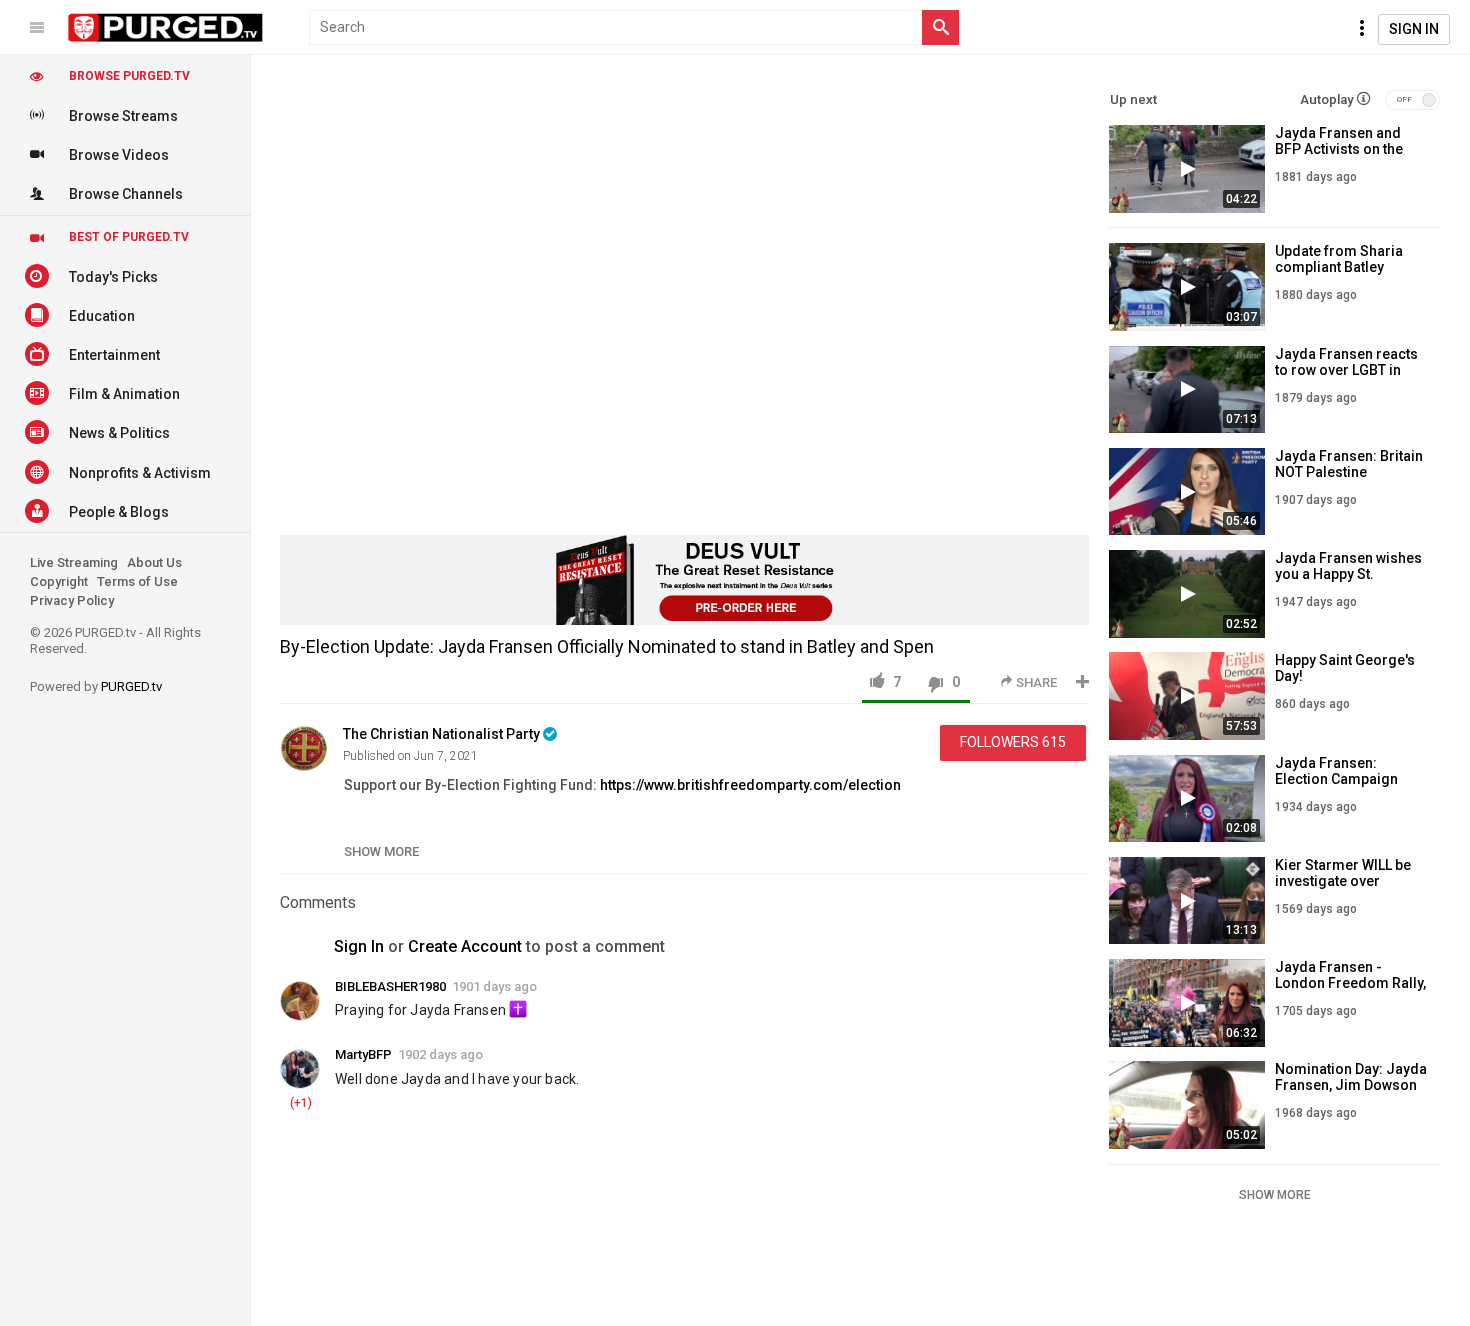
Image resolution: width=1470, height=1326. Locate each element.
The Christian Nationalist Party (441, 734)
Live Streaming (74, 562)
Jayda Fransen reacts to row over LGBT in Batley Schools (1346, 370)
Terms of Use (137, 581)
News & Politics (119, 433)
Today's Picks (113, 277)
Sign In (1414, 29)
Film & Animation (124, 394)
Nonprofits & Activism (140, 473)
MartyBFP (363, 1054)
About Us (154, 562)
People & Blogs (119, 512)
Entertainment (114, 355)
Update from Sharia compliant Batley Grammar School (1339, 267)
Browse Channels (126, 194)
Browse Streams (123, 116)
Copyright (59, 581)
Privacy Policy (72, 600)
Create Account (465, 946)
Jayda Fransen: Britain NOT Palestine (1349, 464)
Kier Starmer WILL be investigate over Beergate (1343, 881)
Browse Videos (119, 155)
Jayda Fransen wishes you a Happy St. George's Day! (1348, 574)
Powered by (96, 686)
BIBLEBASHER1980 (390, 986)
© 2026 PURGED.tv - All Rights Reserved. (115, 640)
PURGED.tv (131, 686)
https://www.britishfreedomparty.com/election (750, 785)
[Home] (166, 28)
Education (102, 316)
